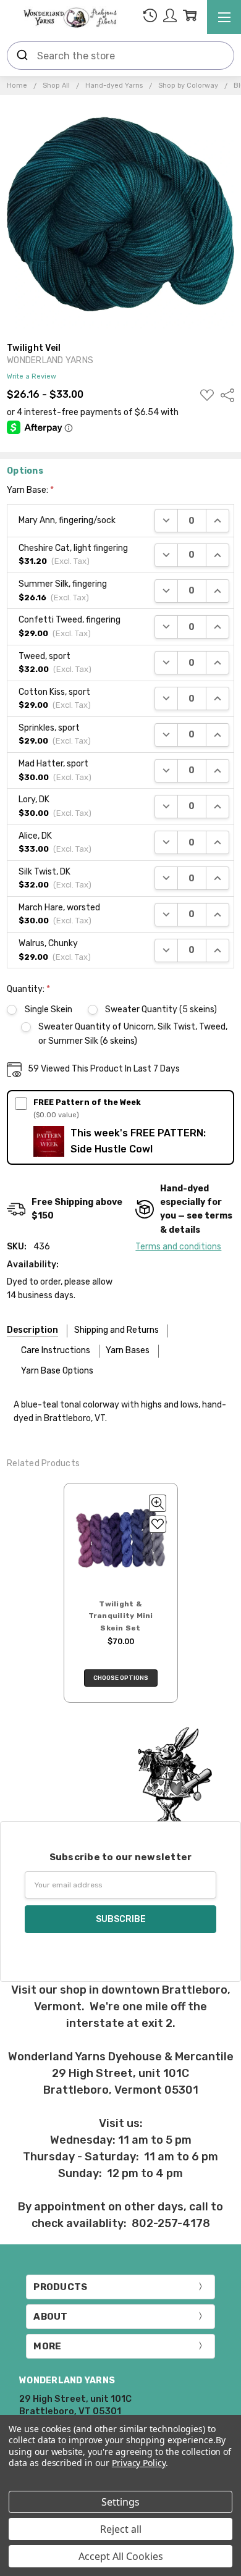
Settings (120, 2502)
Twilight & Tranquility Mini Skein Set (121, 1616)
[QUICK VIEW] (158, 1503)
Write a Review (32, 377)
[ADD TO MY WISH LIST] (158, 1524)
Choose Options (121, 1678)
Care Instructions (56, 1350)
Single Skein (48, 1009)
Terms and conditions (178, 1247)
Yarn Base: (30, 490)
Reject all (121, 2529)
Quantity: (28, 989)
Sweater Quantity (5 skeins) (161, 1009)
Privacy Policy (139, 2463)
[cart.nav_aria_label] (190, 18)
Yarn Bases (128, 1350)
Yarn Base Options (57, 1371)
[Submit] (22, 56)
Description (32, 1330)
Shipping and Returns (116, 1330)
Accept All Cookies (121, 2556)
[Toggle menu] (224, 17)
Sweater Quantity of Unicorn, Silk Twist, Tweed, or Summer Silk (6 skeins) (133, 1034)
